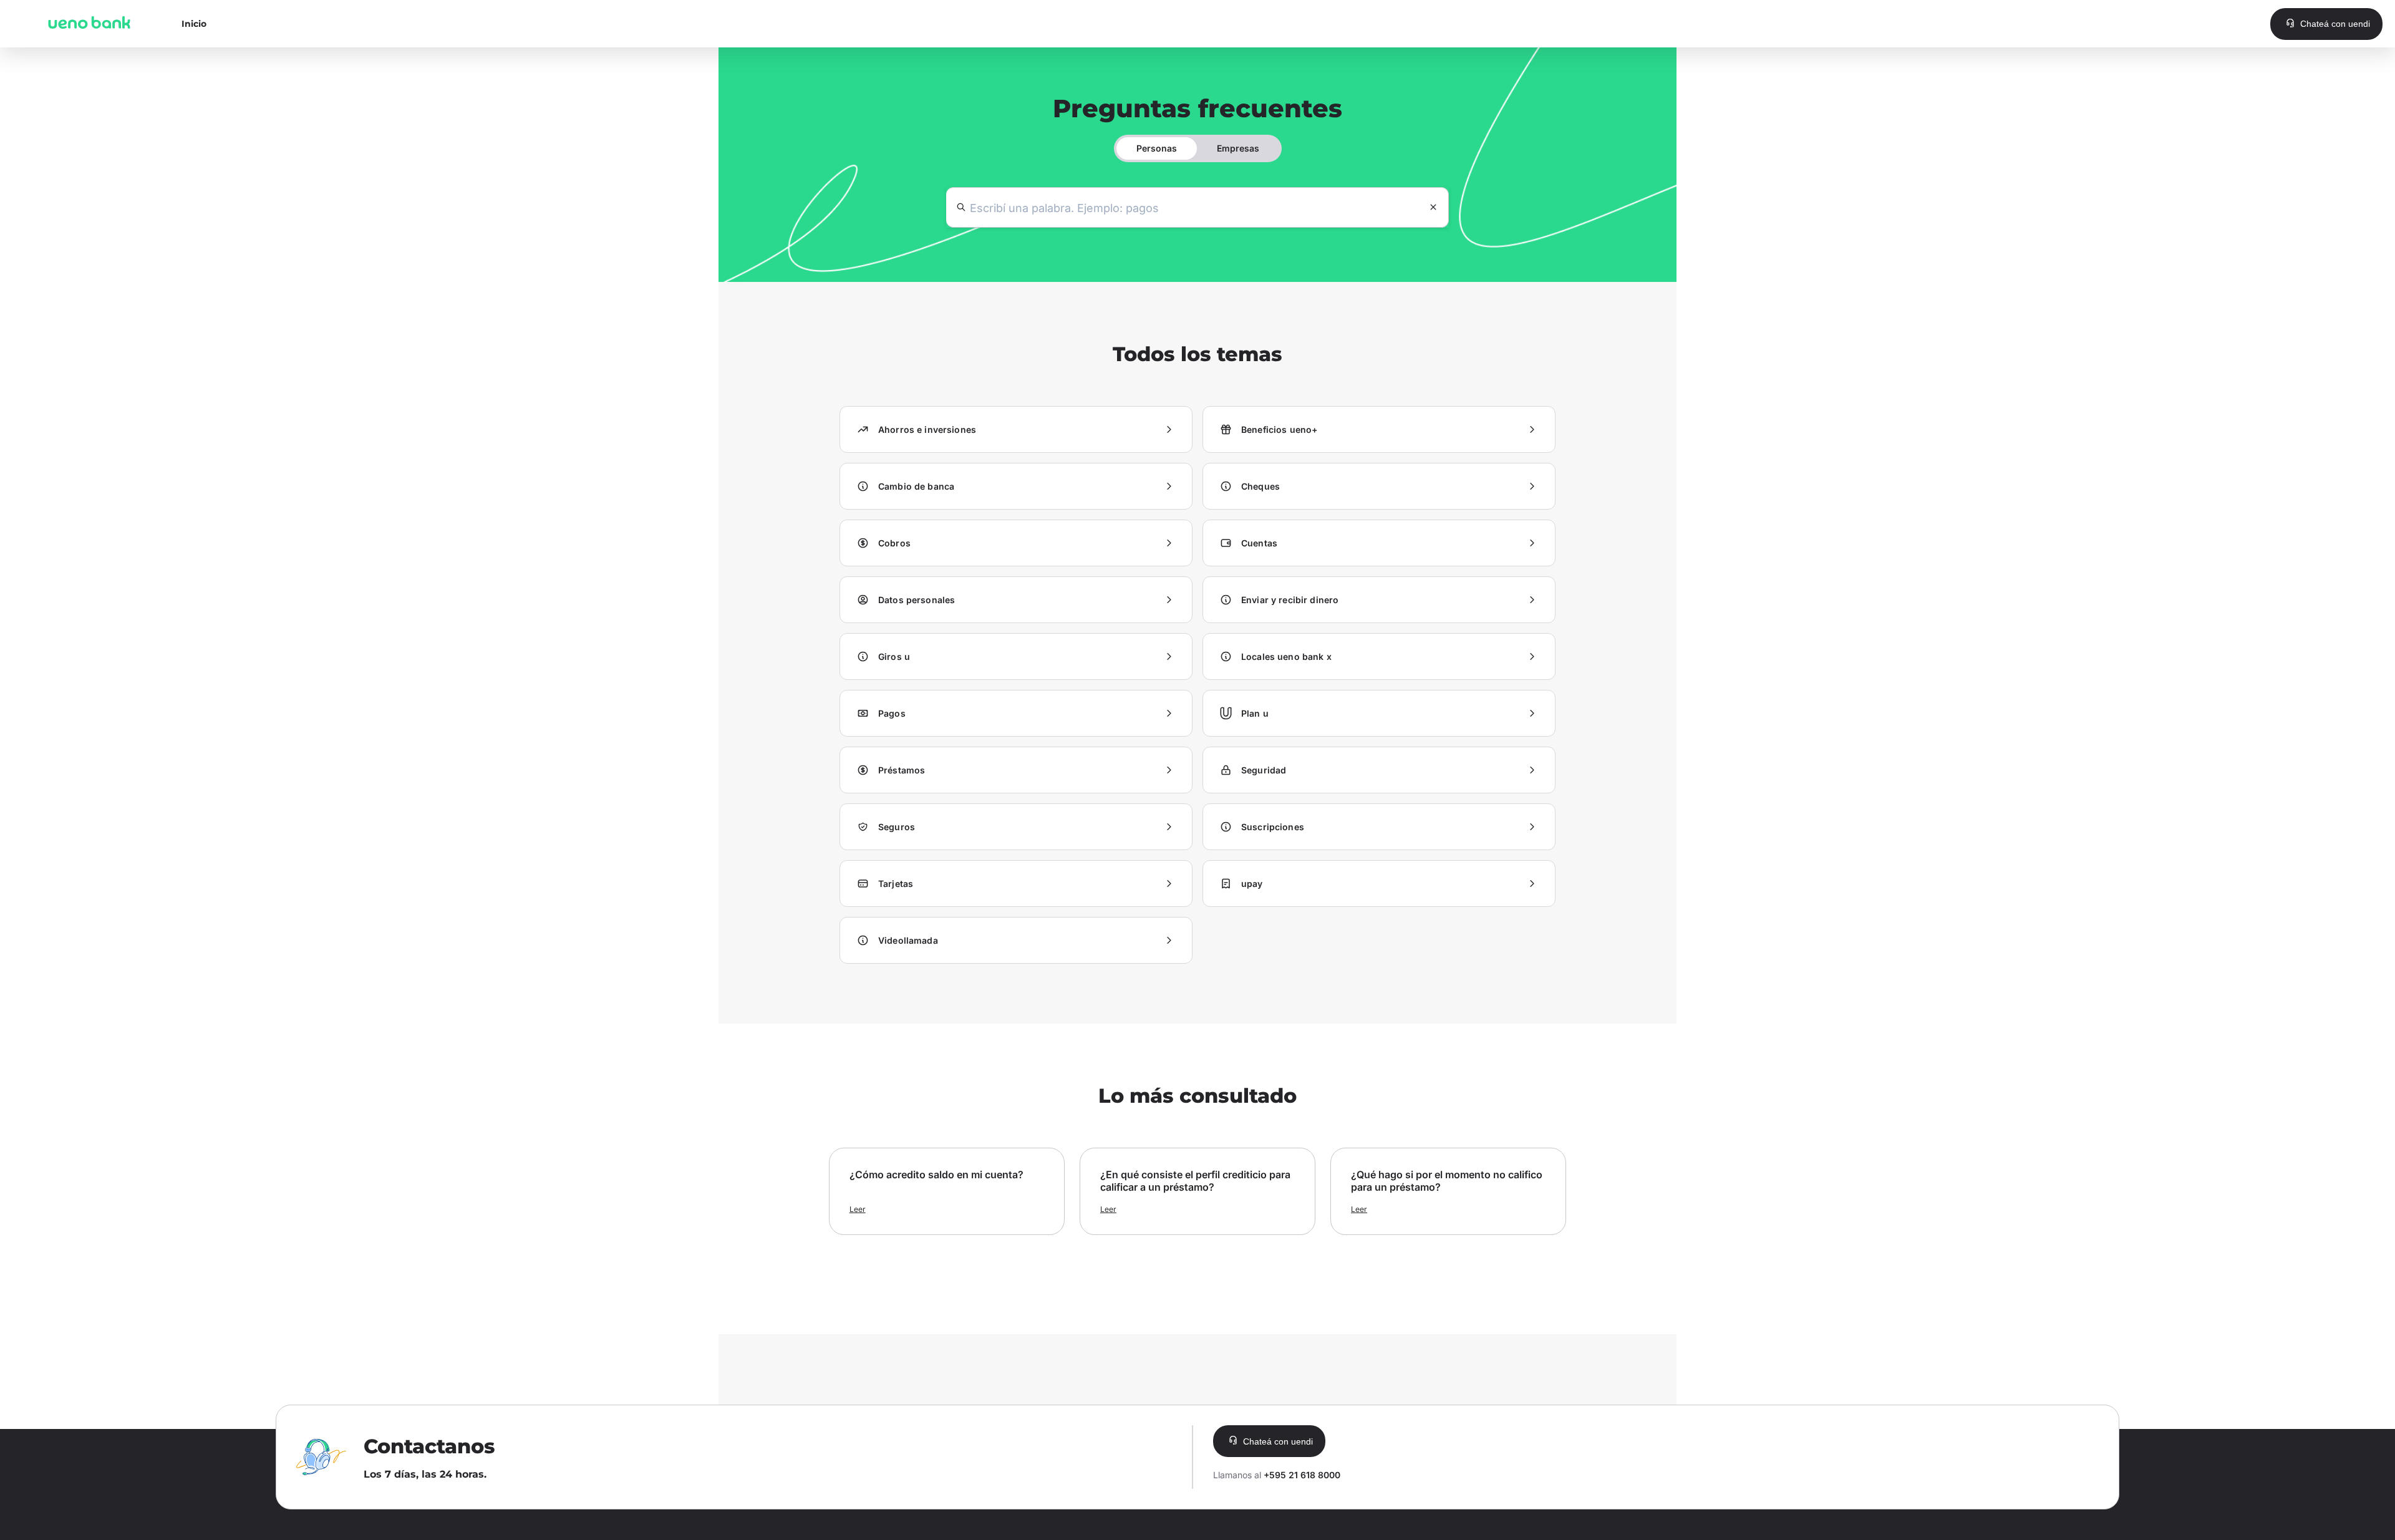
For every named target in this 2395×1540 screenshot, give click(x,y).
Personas (1157, 148)
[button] (2326, 24)
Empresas (1238, 148)
